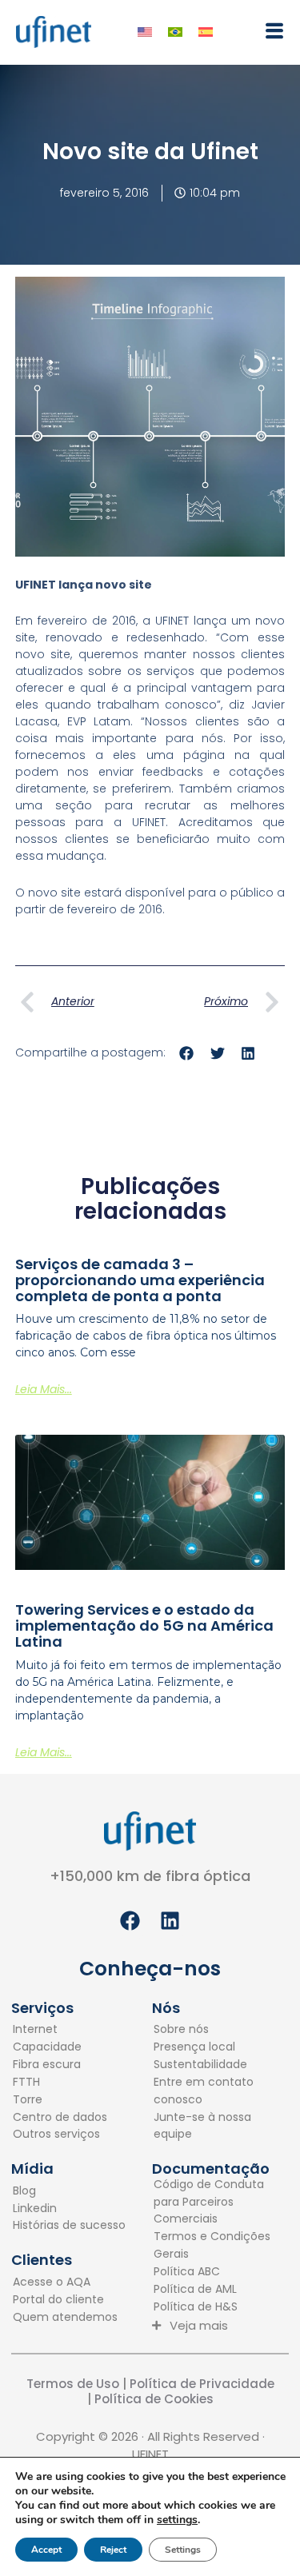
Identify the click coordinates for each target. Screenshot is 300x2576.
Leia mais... (44, 1389)
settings (177, 2520)
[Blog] (69, 2191)
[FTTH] (60, 2083)
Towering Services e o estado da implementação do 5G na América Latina (144, 1625)
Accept (46, 2550)
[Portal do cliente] (65, 2300)
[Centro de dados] (60, 2118)
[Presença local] (213, 2047)
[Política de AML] (213, 2290)
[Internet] (60, 2030)
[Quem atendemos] (65, 2318)
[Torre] (60, 2100)
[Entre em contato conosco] (213, 2091)
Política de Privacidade (200, 2384)
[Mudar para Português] (175, 32)
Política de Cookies (154, 2399)
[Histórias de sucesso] (69, 2226)
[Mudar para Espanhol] (206, 32)
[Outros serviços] (60, 2135)
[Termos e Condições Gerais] (213, 2246)
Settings (183, 2550)
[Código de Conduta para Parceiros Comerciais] (213, 2203)
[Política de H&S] (213, 2307)
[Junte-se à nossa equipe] (213, 2127)
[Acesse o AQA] (65, 2282)
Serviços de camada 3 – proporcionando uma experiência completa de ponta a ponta (140, 1280)
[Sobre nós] (213, 2030)
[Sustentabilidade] (213, 2065)
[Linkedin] (69, 2209)
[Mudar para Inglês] (145, 32)
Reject (113, 2550)
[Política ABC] (213, 2272)
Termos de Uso (73, 2384)
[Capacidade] (60, 2047)
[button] (269, 31)
